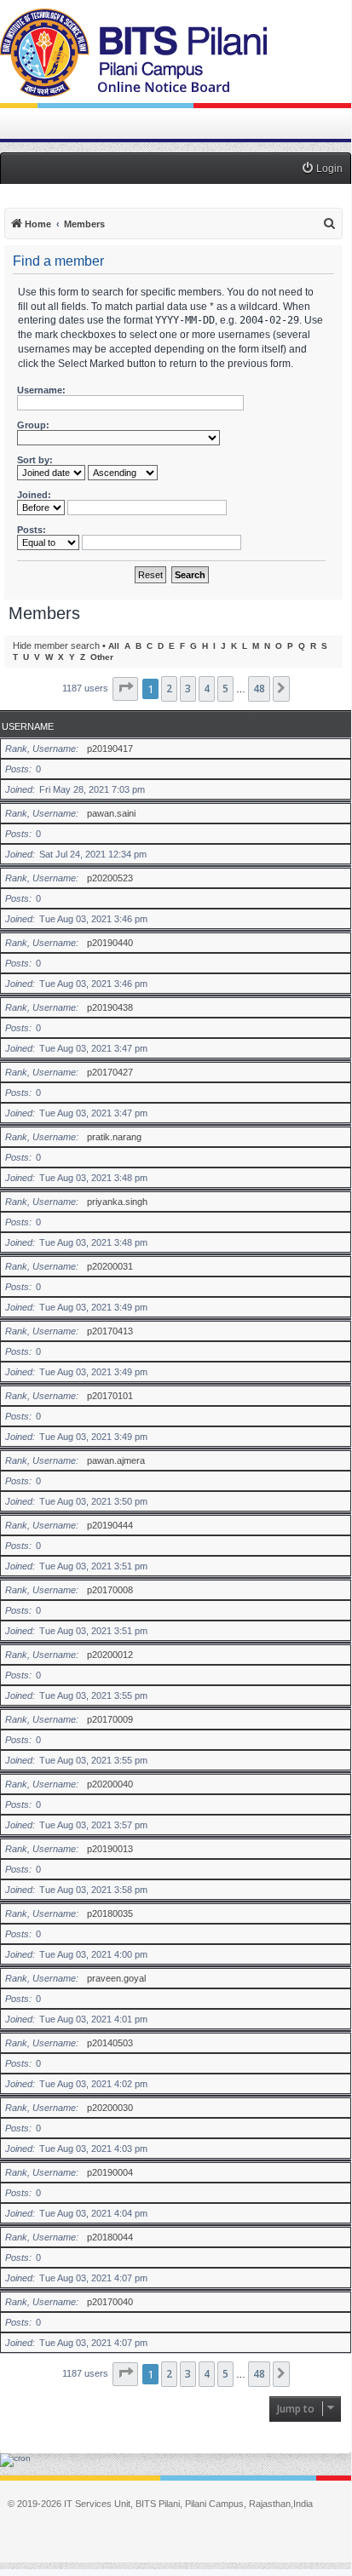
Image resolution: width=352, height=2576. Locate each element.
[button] (125, 689)
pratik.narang (114, 1137)
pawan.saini (111, 813)
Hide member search (56, 645)
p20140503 (110, 2043)
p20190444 (110, 1525)
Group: (33, 425)
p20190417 (110, 749)
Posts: (32, 530)
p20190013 (110, 1849)
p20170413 (110, 1331)
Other (102, 657)
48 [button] (259, 688)
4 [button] (207, 688)
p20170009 (110, 1719)
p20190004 (110, 2172)
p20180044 (110, 2237)
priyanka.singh (117, 1202)
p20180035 (110, 1913)
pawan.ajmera (116, 1460)
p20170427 (110, 1072)
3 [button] (188, 688)
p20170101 (110, 1396)
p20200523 (110, 878)
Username (28, 726)
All (114, 646)
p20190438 (110, 1007)
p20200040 (110, 1784)
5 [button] (225, 688)
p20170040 (110, 2302)
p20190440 (110, 943)
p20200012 (110, 1655)
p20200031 (110, 1266)
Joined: (34, 495)
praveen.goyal (116, 1978)
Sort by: (35, 460)
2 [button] (169, 688)
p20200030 (110, 2108)
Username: (41, 390)
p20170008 (110, 1590)
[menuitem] (322, 169)
